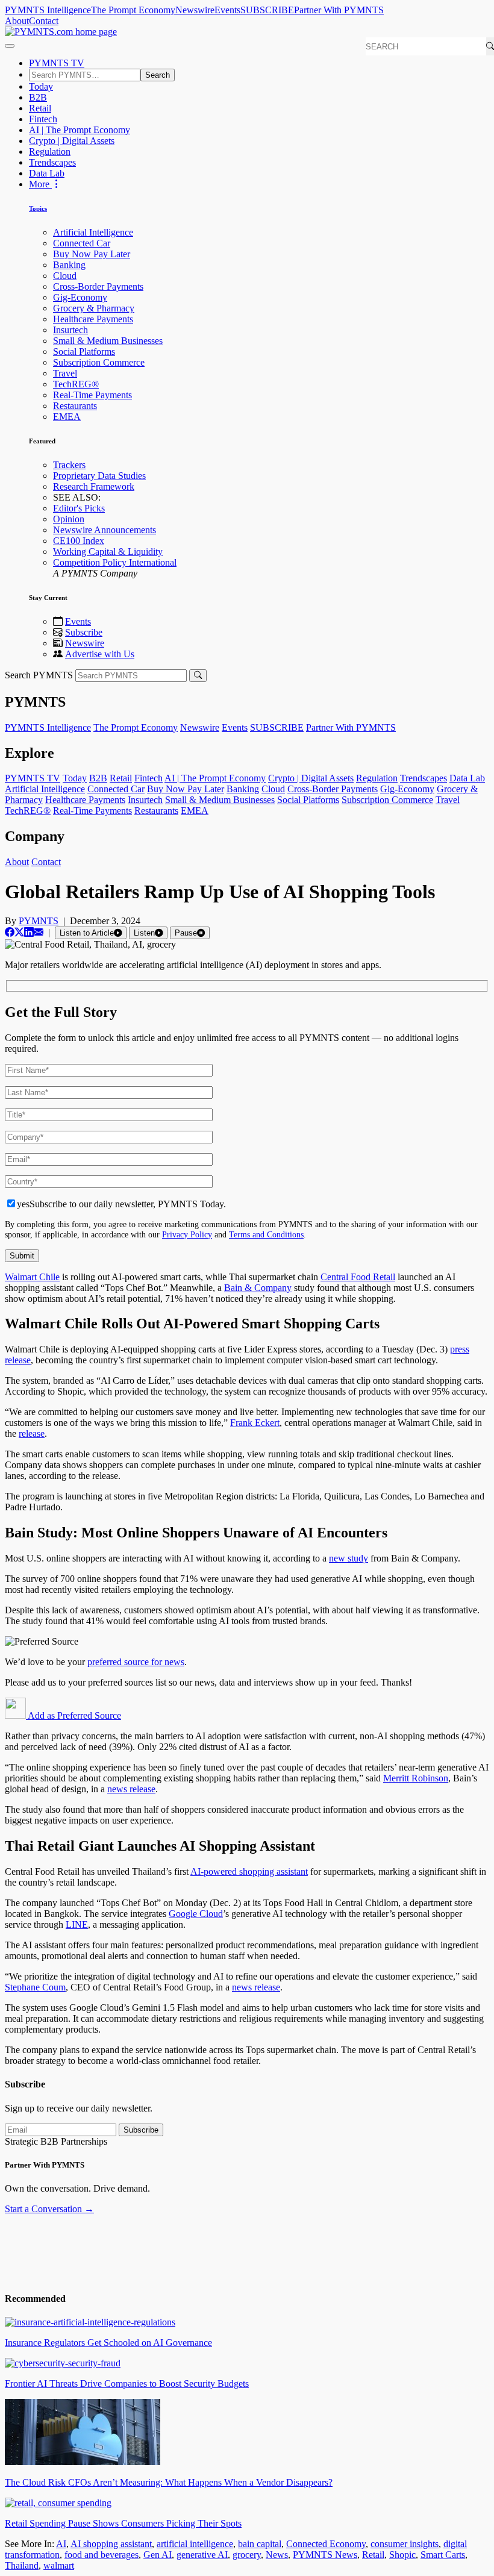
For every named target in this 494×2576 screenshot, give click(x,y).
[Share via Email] (39, 932)
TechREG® (76, 384)
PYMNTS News (325, 2555)
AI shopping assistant (111, 2544)
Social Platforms (84, 352)
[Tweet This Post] (19, 932)
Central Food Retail (358, 1277)
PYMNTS (39, 921)
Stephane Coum (35, 1987)
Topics (38, 208)
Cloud (65, 276)
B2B (38, 97)
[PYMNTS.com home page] (61, 32)
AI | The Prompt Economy (80, 130)
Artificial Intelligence (93, 232)
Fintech (43, 119)
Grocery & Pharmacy (94, 308)
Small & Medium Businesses (108, 341)
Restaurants (75, 406)
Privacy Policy (187, 1234)
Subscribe (84, 632)
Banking (69, 265)
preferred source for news (136, 1662)
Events (227, 10)
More (40, 184)
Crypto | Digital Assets (72, 141)
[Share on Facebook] (10, 932)
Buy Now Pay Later (92, 254)
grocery (247, 2555)
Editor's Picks (79, 508)
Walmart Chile (32, 1277)
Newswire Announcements (105, 530)
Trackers (69, 465)
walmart (59, 2565)
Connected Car (82, 243)
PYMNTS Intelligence (48, 10)
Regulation (50, 152)
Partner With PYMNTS (339, 10)
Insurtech (70, 330)
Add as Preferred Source (73, 1715)
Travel (65, 373)
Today (41, 86)
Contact (44, 21)
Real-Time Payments (92, 395)
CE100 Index (79, 541)
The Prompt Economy (133, 10)
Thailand (22, 2565)
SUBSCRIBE (267, 10)
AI (61, 2544)
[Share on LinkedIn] (29, 932)
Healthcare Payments (93, 319)
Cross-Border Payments (98, 286)
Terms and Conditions (266, 1234)
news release (131, 1789)
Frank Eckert (255, 1423)
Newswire (195, 10)
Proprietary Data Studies (99, 476)
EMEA (67, 417)
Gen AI (158, 2555)
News (277, 2555)
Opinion (69, 519)
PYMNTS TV (57, 63)
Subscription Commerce (99, 362)
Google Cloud (196, 1914)
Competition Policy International (115, 562)
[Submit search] (198, 676)
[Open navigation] (10, 46)
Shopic (402, 2555)
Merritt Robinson (416, 1778)
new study (349, 1558)
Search (158, 75)
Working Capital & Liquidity (108, 552)
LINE (77, 1924)
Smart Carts (443, 2555)
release (32, 1433)
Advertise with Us (100, 654)
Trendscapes (52, 162)
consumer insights (405, 2544)
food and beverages (102, 2555)
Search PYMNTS (39, 675)
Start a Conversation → (49, 2209)
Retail (40, 108)
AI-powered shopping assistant (249, 1871)
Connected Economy (326, 2544)
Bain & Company (258, 1288)
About (17, 21)
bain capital (260, 2544)
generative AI (202, 2555)
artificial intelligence (195, 2544)
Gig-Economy (80, 297)
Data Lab (47, 173)
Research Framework (94, 486)
